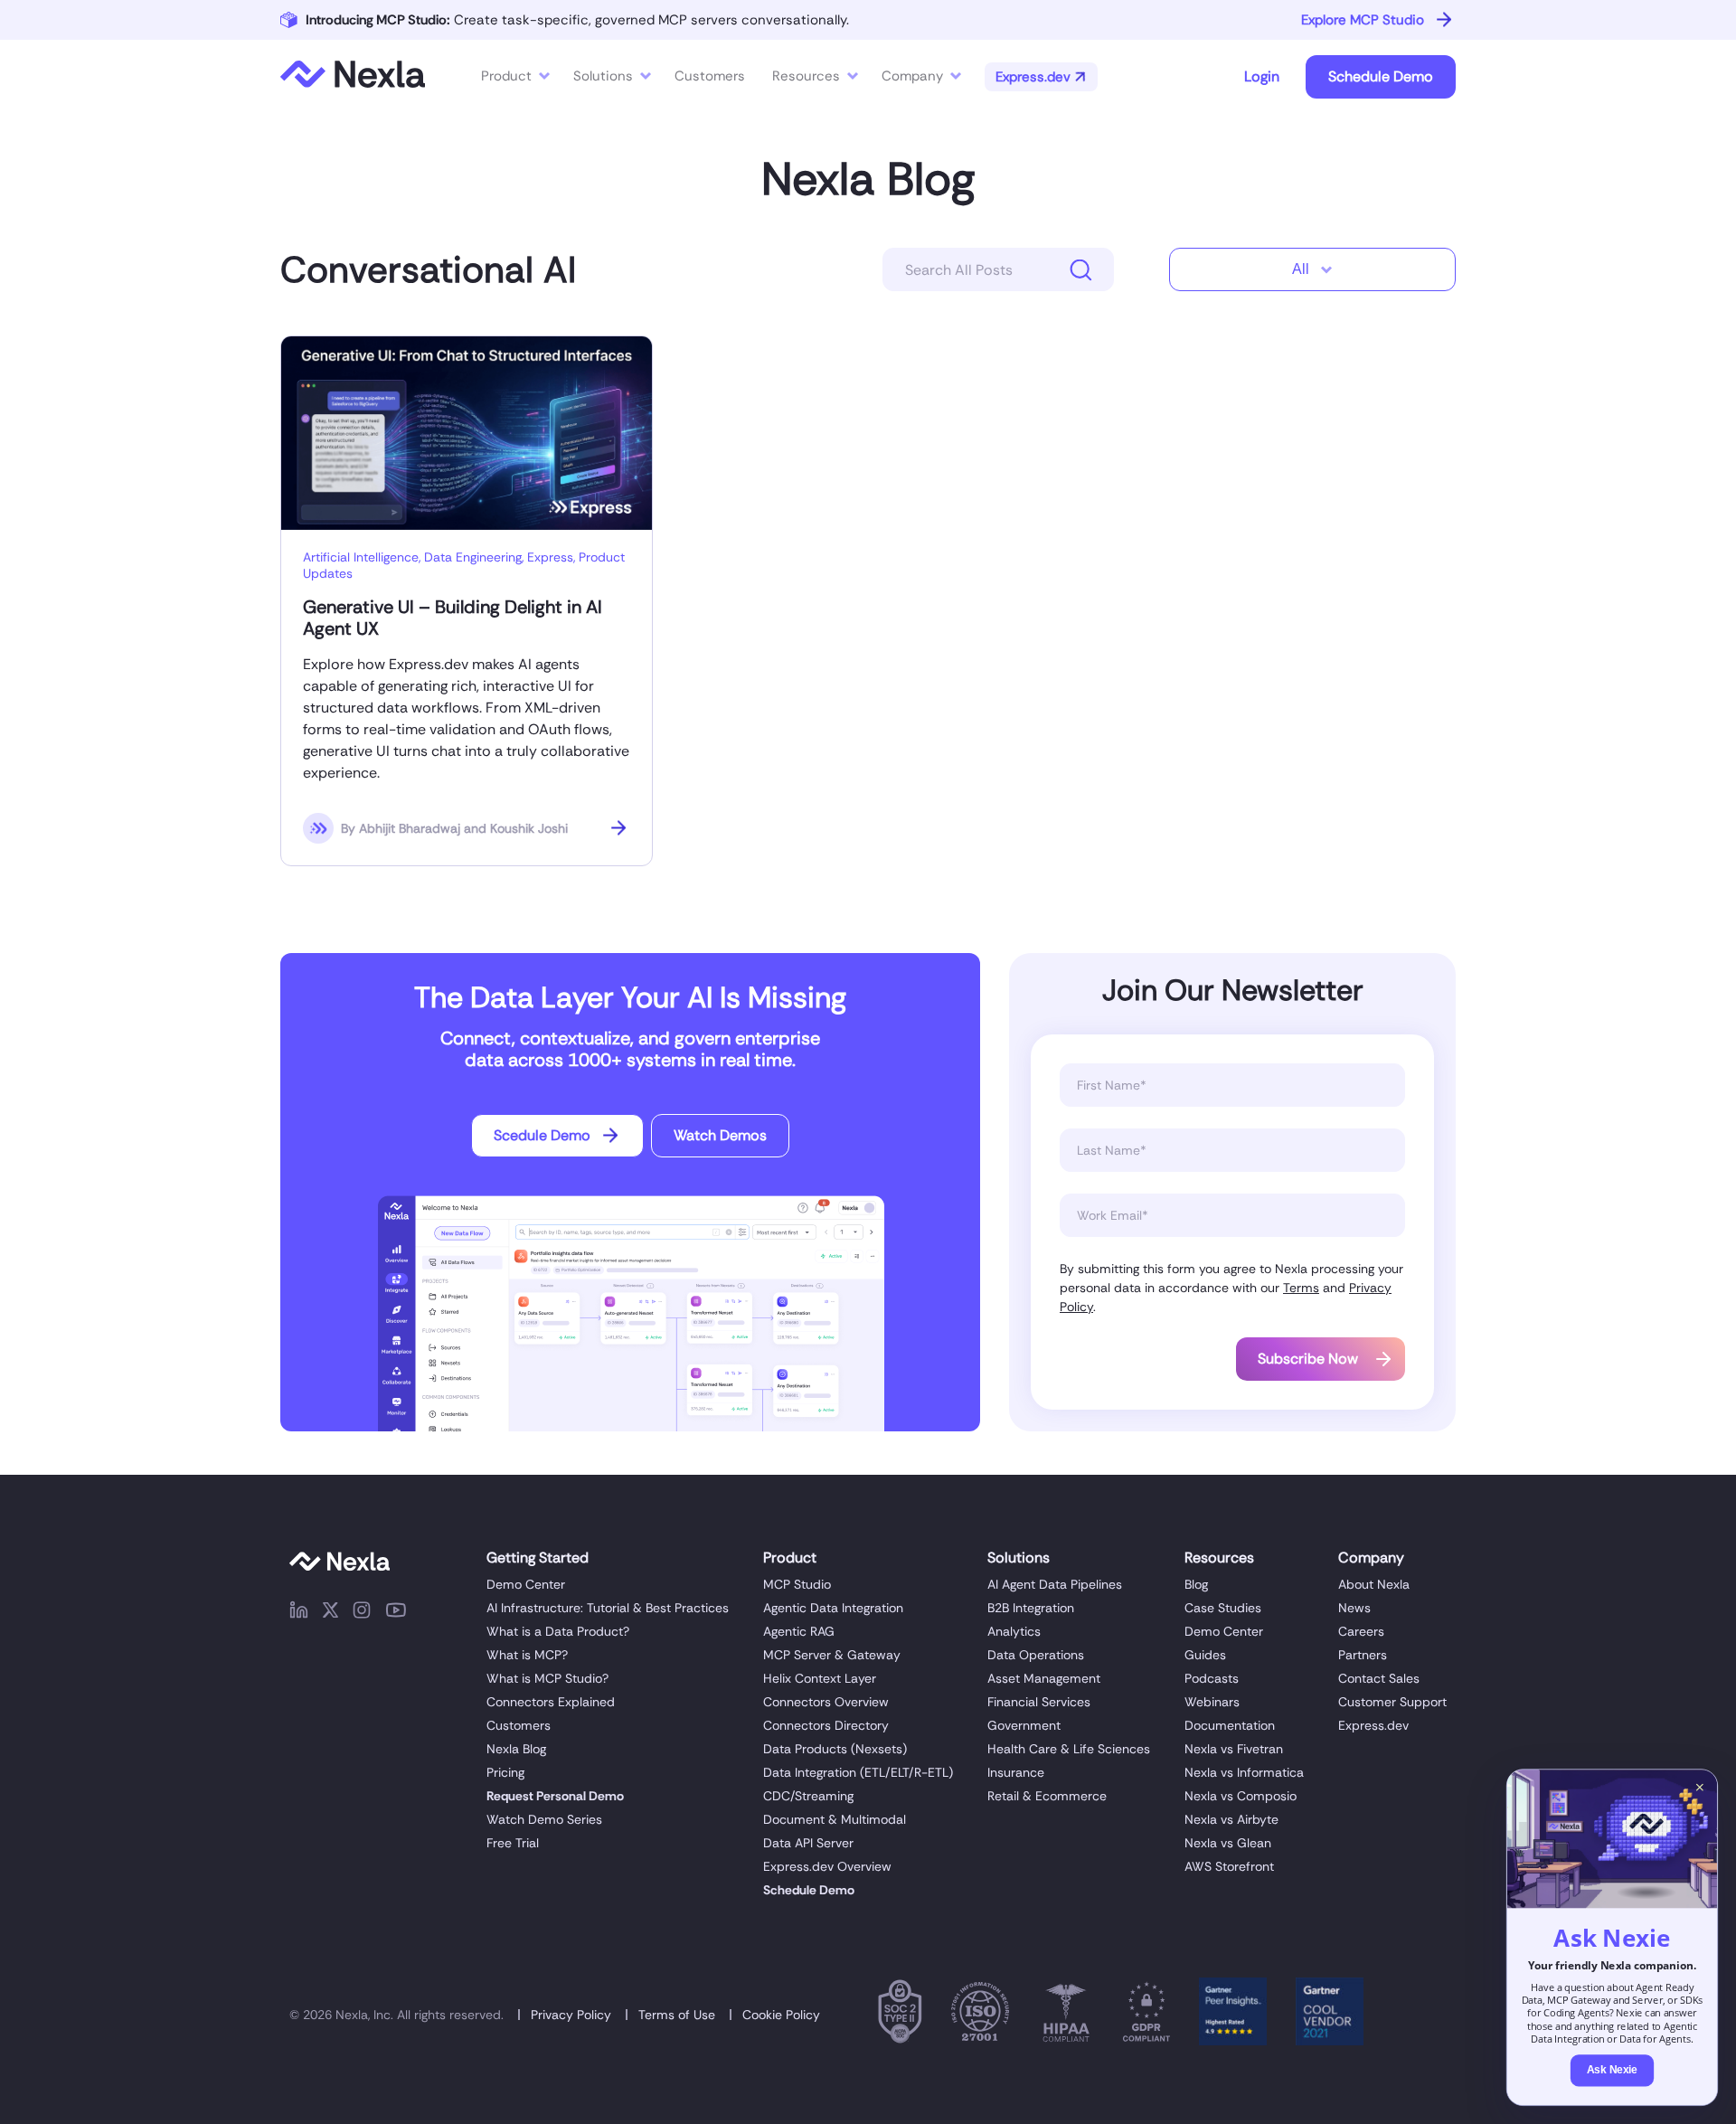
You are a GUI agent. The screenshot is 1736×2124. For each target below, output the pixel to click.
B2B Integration (1031, 1608)
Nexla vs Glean (1228, 1843)
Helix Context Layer (820, 1678)
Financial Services (1039, 1702)
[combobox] (1312, 269)
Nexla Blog (868, 179)
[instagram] (362, 1613)
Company (912, 76)
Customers (519, 1725)
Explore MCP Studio (1363, 20)
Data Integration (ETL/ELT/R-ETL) (858, 1772)
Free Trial (513, 1843)
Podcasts (1212, 1678)
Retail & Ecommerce (1047, 1796)
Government (1024, 1725)
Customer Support (1392, 1702)
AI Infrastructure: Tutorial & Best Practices (608, 1608)
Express (550, 557)
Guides (1205, 1655)
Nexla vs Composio (1241, 1796)
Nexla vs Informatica (1244, 1772)
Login (1262, 76)
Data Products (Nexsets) (835, 1749)
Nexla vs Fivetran (1234, 1749)
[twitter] (330, 1613)
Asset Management (1044, 1678)
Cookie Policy (781, 2015)
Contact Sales (1379, 1678)
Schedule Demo (1381, 76)
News (1354, 1608)
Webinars (1212, 1702)
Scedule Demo (542, 1135)
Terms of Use (677, 2015)
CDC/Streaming (808, 1796)
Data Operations (1036, 1655)
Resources (806, 76)
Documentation (1230, 1725)
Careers (1361, 1631)
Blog (1196, 1584)
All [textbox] (1301, 269)
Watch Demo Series (544, 1819)
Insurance (1016, 1772)
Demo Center (526, 1584)
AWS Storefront (1229, 1866)
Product (506, 76)
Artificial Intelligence (361, 557)
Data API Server (808, 1843)
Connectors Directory (826, 1725)
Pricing (505, 1772)
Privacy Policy (571, 2015)
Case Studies (1223, 1608)
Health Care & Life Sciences (1069, 1749)
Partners (1363, 1655)
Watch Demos (720, 1135)
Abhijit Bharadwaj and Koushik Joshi (463, 828)
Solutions (603, 76)
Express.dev (1373, 1725)
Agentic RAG (799, 1631)
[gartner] (1233, 2015)
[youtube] (396, 1613)
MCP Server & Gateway (832, 1655)
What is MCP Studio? (547, 1678)
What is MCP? (527, 1655)
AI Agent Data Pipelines (1055, 1584)
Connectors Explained (551, 1702)
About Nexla (1374, 1584)
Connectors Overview (826, 1702)
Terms (1301, 1288)
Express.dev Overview (827, 1866)
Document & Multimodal (835, 1819)
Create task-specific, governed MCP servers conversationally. (577, 20)
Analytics (1014, 1631)
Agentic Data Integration (833, 1608)
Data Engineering (473, 557)
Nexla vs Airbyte (1231, 1819)
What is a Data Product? (558, 1631)
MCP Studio (797, 1584)
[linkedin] (299, 1613)
